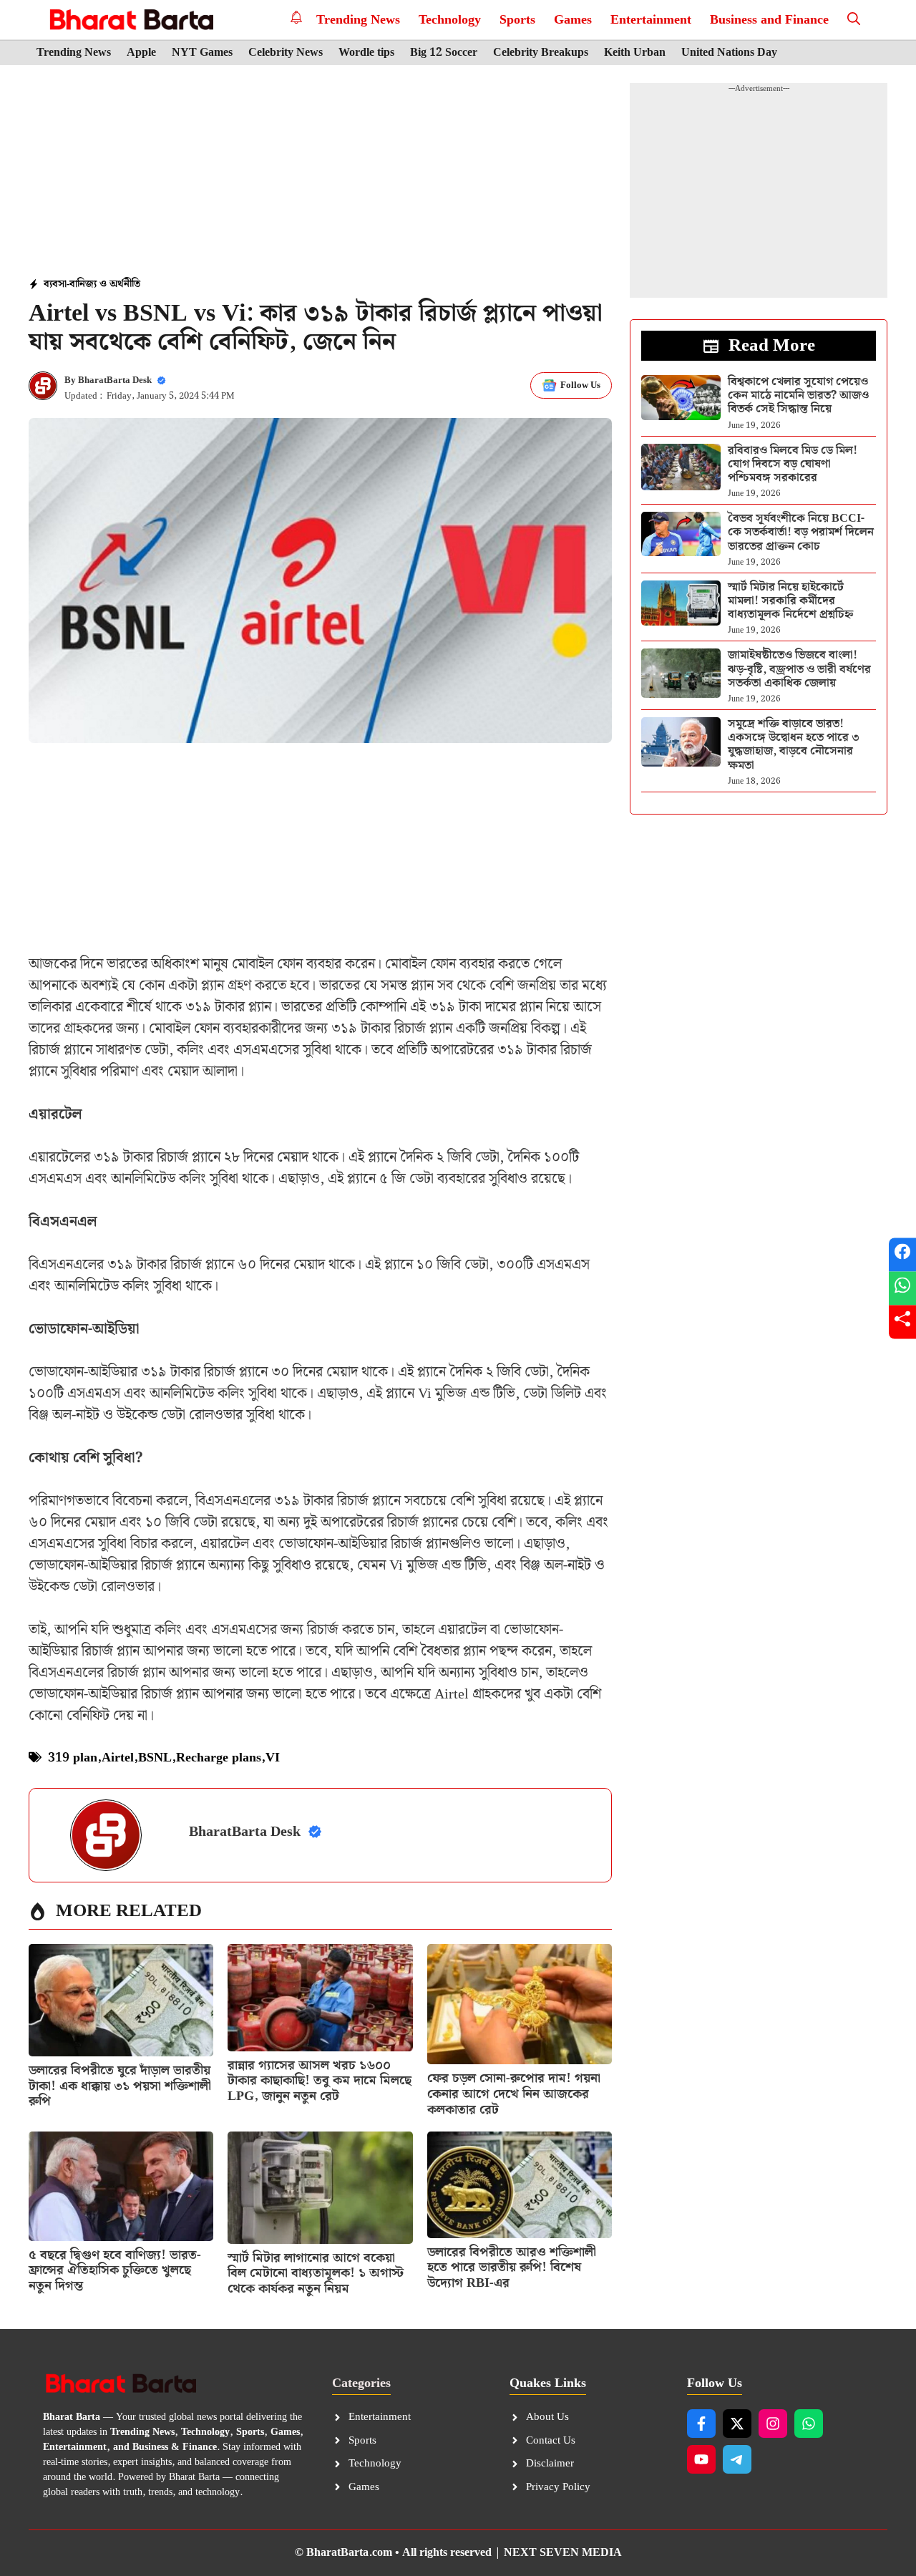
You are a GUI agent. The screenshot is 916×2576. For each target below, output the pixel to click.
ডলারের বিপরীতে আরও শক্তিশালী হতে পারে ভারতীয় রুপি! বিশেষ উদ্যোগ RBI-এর (512, 2268)
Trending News (358, 20)
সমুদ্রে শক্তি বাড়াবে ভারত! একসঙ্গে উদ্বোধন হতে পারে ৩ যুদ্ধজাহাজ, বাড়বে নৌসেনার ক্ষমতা (794, 745)
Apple (141, 53)
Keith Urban (635, 53)
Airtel (118, 1758)
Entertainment (651, 20)
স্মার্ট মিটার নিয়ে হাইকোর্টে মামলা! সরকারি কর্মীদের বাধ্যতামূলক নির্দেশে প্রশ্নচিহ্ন (790, 601)
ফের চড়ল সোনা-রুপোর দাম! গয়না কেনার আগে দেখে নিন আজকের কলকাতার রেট (514, 2094)
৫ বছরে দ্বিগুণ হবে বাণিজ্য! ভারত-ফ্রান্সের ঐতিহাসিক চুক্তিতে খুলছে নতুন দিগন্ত (115, 2270)
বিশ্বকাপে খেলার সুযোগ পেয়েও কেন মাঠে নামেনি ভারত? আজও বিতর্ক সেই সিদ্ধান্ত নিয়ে (798, 395)
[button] (854, 20)
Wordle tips (366, 53)
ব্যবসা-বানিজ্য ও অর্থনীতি (92, 284)
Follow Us (580, 385)
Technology (450, 20)
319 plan (73, 1758)
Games (573, 20)
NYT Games (202, 53)
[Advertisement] (321, 172)
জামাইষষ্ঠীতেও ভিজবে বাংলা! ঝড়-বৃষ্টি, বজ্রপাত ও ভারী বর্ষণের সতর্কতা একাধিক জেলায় (799, 669)
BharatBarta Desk (115, 380)
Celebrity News (286, 53)
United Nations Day (729, 53)
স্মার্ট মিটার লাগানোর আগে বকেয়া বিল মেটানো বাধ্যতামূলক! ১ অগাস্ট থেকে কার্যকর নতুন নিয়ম (316, 2273)
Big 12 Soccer (444, 53)
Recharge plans (219, 1758)
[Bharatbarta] (130, 20)
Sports (517, 20)
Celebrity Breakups (541, 53)
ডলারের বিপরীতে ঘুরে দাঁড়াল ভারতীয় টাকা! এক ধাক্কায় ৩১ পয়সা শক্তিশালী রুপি (120, 2086)
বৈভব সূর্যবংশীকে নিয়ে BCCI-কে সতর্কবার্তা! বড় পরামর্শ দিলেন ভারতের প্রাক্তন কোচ (801, 532)
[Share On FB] (902, 1254)
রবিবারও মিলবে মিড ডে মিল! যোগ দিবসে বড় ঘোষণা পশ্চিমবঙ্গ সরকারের (793, 464)
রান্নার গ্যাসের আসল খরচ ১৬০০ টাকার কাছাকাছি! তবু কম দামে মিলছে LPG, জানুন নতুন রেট (320, 2081)
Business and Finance (769, 20)
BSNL (155, 1758)
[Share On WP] (902, 1288)
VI (273, 1758)
